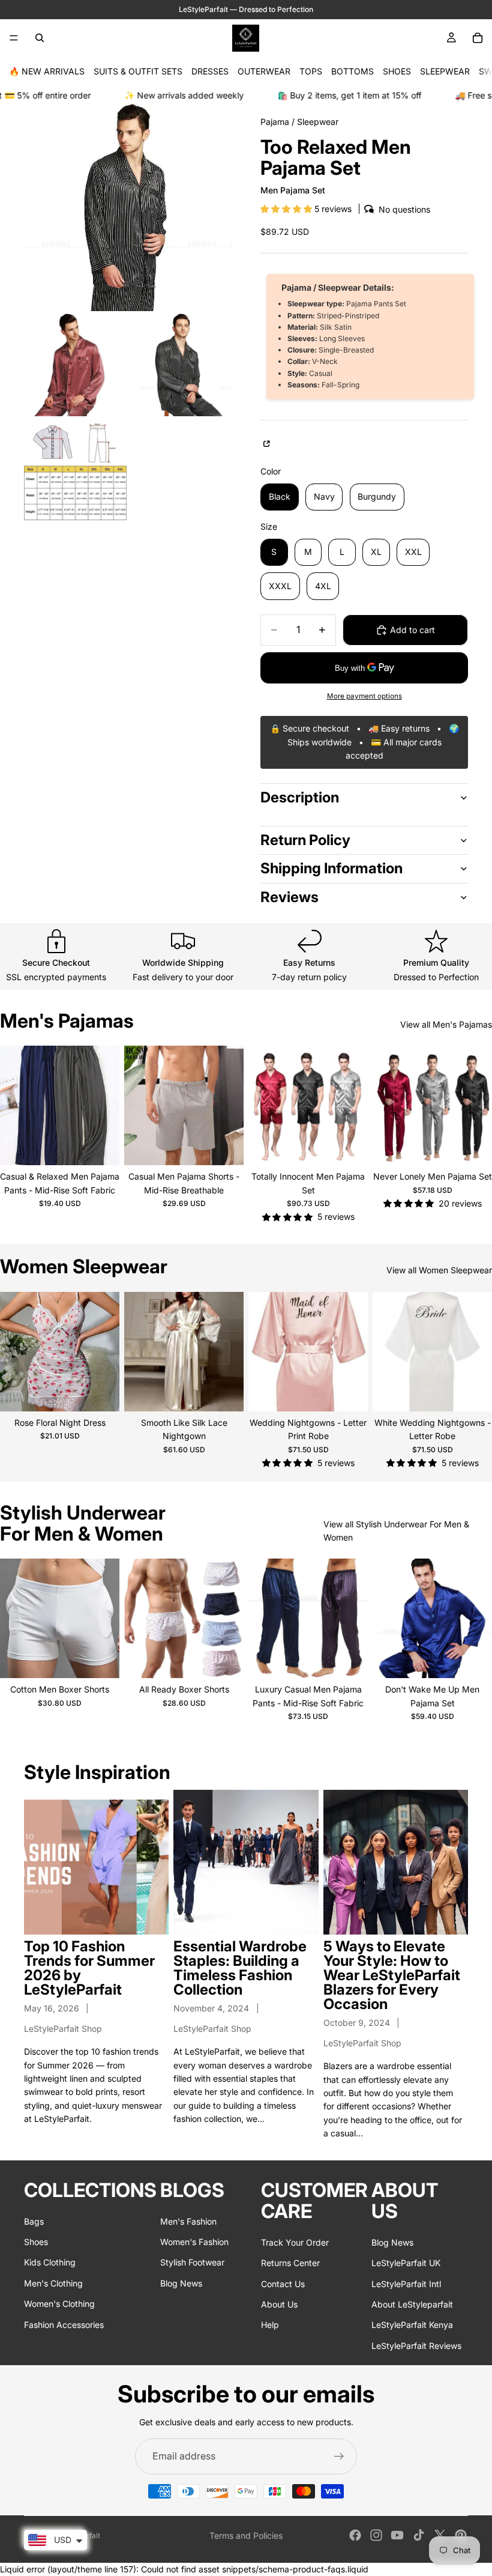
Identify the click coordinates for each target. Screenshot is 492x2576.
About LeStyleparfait (412, 2304)
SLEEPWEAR (445, 71)
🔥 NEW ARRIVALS (47, 71)
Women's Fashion (194, 2242)
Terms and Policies (246, 2535)
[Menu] (14, 38)
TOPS (311, 71)
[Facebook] (355, 2535)
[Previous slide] (13, 1106)
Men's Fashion (188, 2221)
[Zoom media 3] (180, 365)
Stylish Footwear (192, 2263)
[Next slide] (106, 1106)
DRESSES (210, 71)
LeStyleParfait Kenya (412, 2325)
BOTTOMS (352, 71)
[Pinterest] (461, 2535)
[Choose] (101, 1147)
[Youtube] (397, 2535)
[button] (287, 209)
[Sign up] (339, 2456)
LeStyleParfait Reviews (416, 2346)
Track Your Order (295, 2242)
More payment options (364, 696)
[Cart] (478, 38)
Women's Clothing (59, 2304)
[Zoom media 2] (75, 365)
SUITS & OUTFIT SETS (138, 71)
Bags (34, 2221)
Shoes (36, 2242)
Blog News (181, 2283)
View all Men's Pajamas (446, 1024)
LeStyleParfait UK (406, 2263)
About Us (279, 2304)
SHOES (397, 71)
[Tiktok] (419, 2535)
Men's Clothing (53, 2283)
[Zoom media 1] (128, 207)
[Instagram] (376, 2535)
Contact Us (283, 2284)
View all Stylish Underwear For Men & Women (396, 1531)
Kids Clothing (50, 2263)
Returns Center (290, 2263)
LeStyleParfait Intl (406, 2284)
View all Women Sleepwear (439, 1270)
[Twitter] (440, 2535)
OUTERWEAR (264, 71)
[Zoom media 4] (75, 470)
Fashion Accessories (64, 2325)
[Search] (40, 38)
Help (270, 2325)
